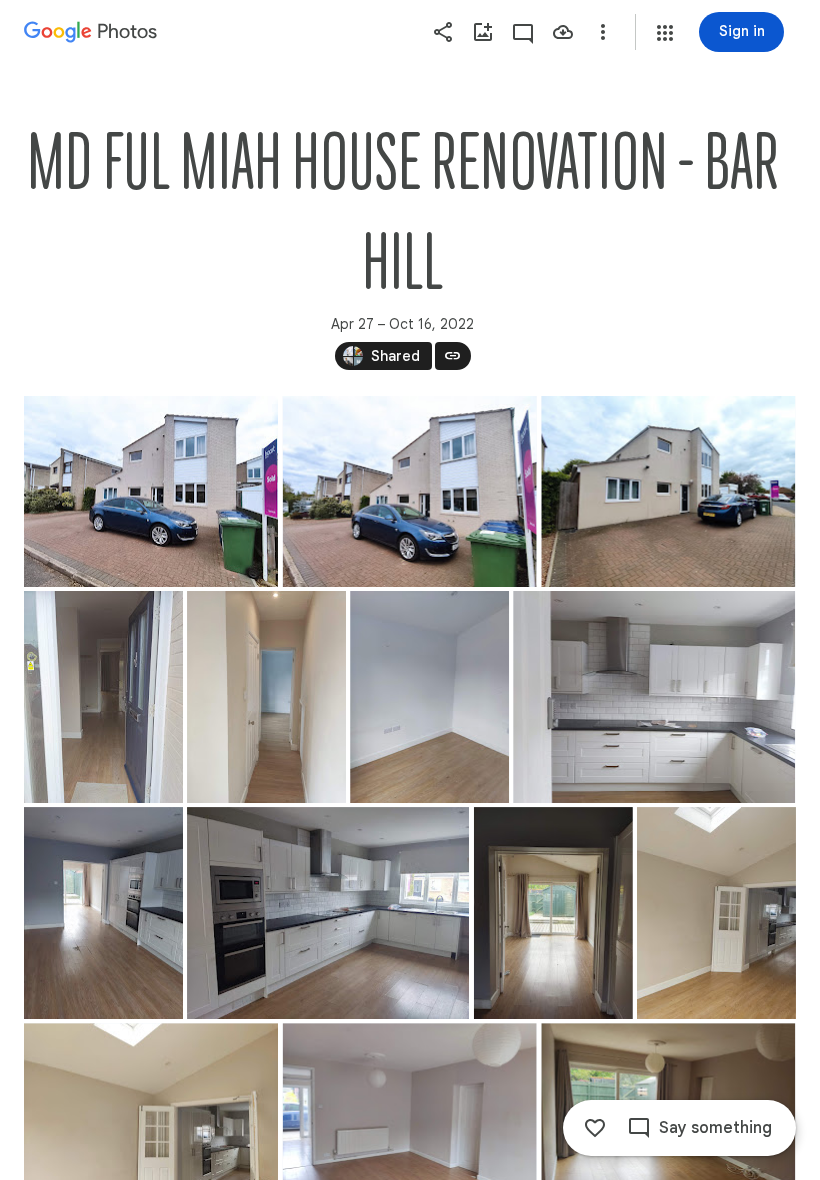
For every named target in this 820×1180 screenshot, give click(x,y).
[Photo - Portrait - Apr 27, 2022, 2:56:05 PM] (429, 697)
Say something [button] (715, 1128)
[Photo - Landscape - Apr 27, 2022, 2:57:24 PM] (328, 913)
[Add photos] (483, 32)
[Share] (443, 32)
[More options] (603, 32)
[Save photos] (563, 32)
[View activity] (523, 32)
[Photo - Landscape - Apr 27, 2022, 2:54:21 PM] (668, 491)
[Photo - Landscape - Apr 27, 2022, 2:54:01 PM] (410, 491)
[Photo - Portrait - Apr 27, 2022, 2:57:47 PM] (553, 913)
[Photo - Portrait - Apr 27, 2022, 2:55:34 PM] (103, 697)
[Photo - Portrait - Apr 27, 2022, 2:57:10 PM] (103, 913)
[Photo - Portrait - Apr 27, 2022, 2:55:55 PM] (266, 697)
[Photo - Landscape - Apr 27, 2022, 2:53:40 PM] (151, 491)
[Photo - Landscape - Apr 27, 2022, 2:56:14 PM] (654, 697)
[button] (665, 33)
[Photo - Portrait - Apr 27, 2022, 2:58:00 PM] (716, 913)
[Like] (595, 1128)
